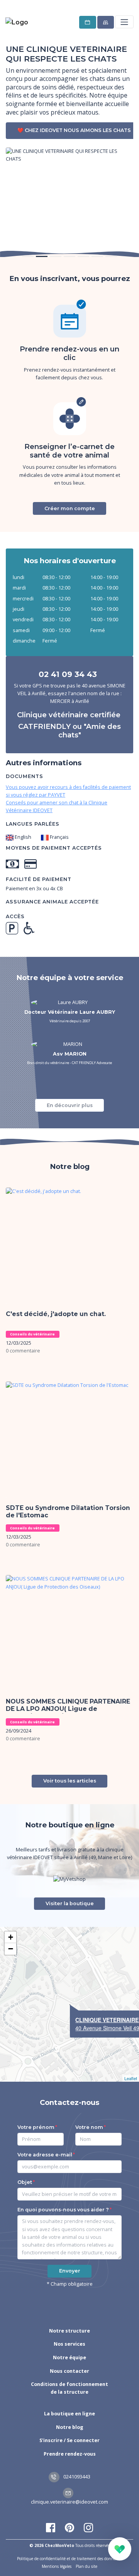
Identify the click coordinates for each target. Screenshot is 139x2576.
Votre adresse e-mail (45, 2155)
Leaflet (131, 2078)
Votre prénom (36, 2127)
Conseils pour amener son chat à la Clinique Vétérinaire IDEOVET (57, 806)
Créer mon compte (70, 508)
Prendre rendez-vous (70, 2454)
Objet (25, 2182)
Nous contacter (69, 2371)
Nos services (69, 2344)
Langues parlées (33, 824)
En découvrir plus (70, 1105)
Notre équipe (69, 2357)
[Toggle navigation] (124, 22)
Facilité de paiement (39, 879)
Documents (25, 776)
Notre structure (69, 2331)
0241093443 (76, 2477)
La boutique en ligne (69, 2414)
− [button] (11, 1949)
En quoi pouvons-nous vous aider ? (63, 2210)
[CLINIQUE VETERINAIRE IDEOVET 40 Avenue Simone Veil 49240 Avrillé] (70, 2005)
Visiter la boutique (70, 1903)
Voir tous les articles (70, 1781)
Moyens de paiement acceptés (54, 848)
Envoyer (70, 2271)
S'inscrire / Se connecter (69, 2440)
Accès (15, 916)
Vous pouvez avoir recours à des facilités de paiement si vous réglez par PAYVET (68, 791)
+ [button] (11, 1937)
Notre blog (70, 2427)
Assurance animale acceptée (52, 902)
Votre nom (89, 2127)
